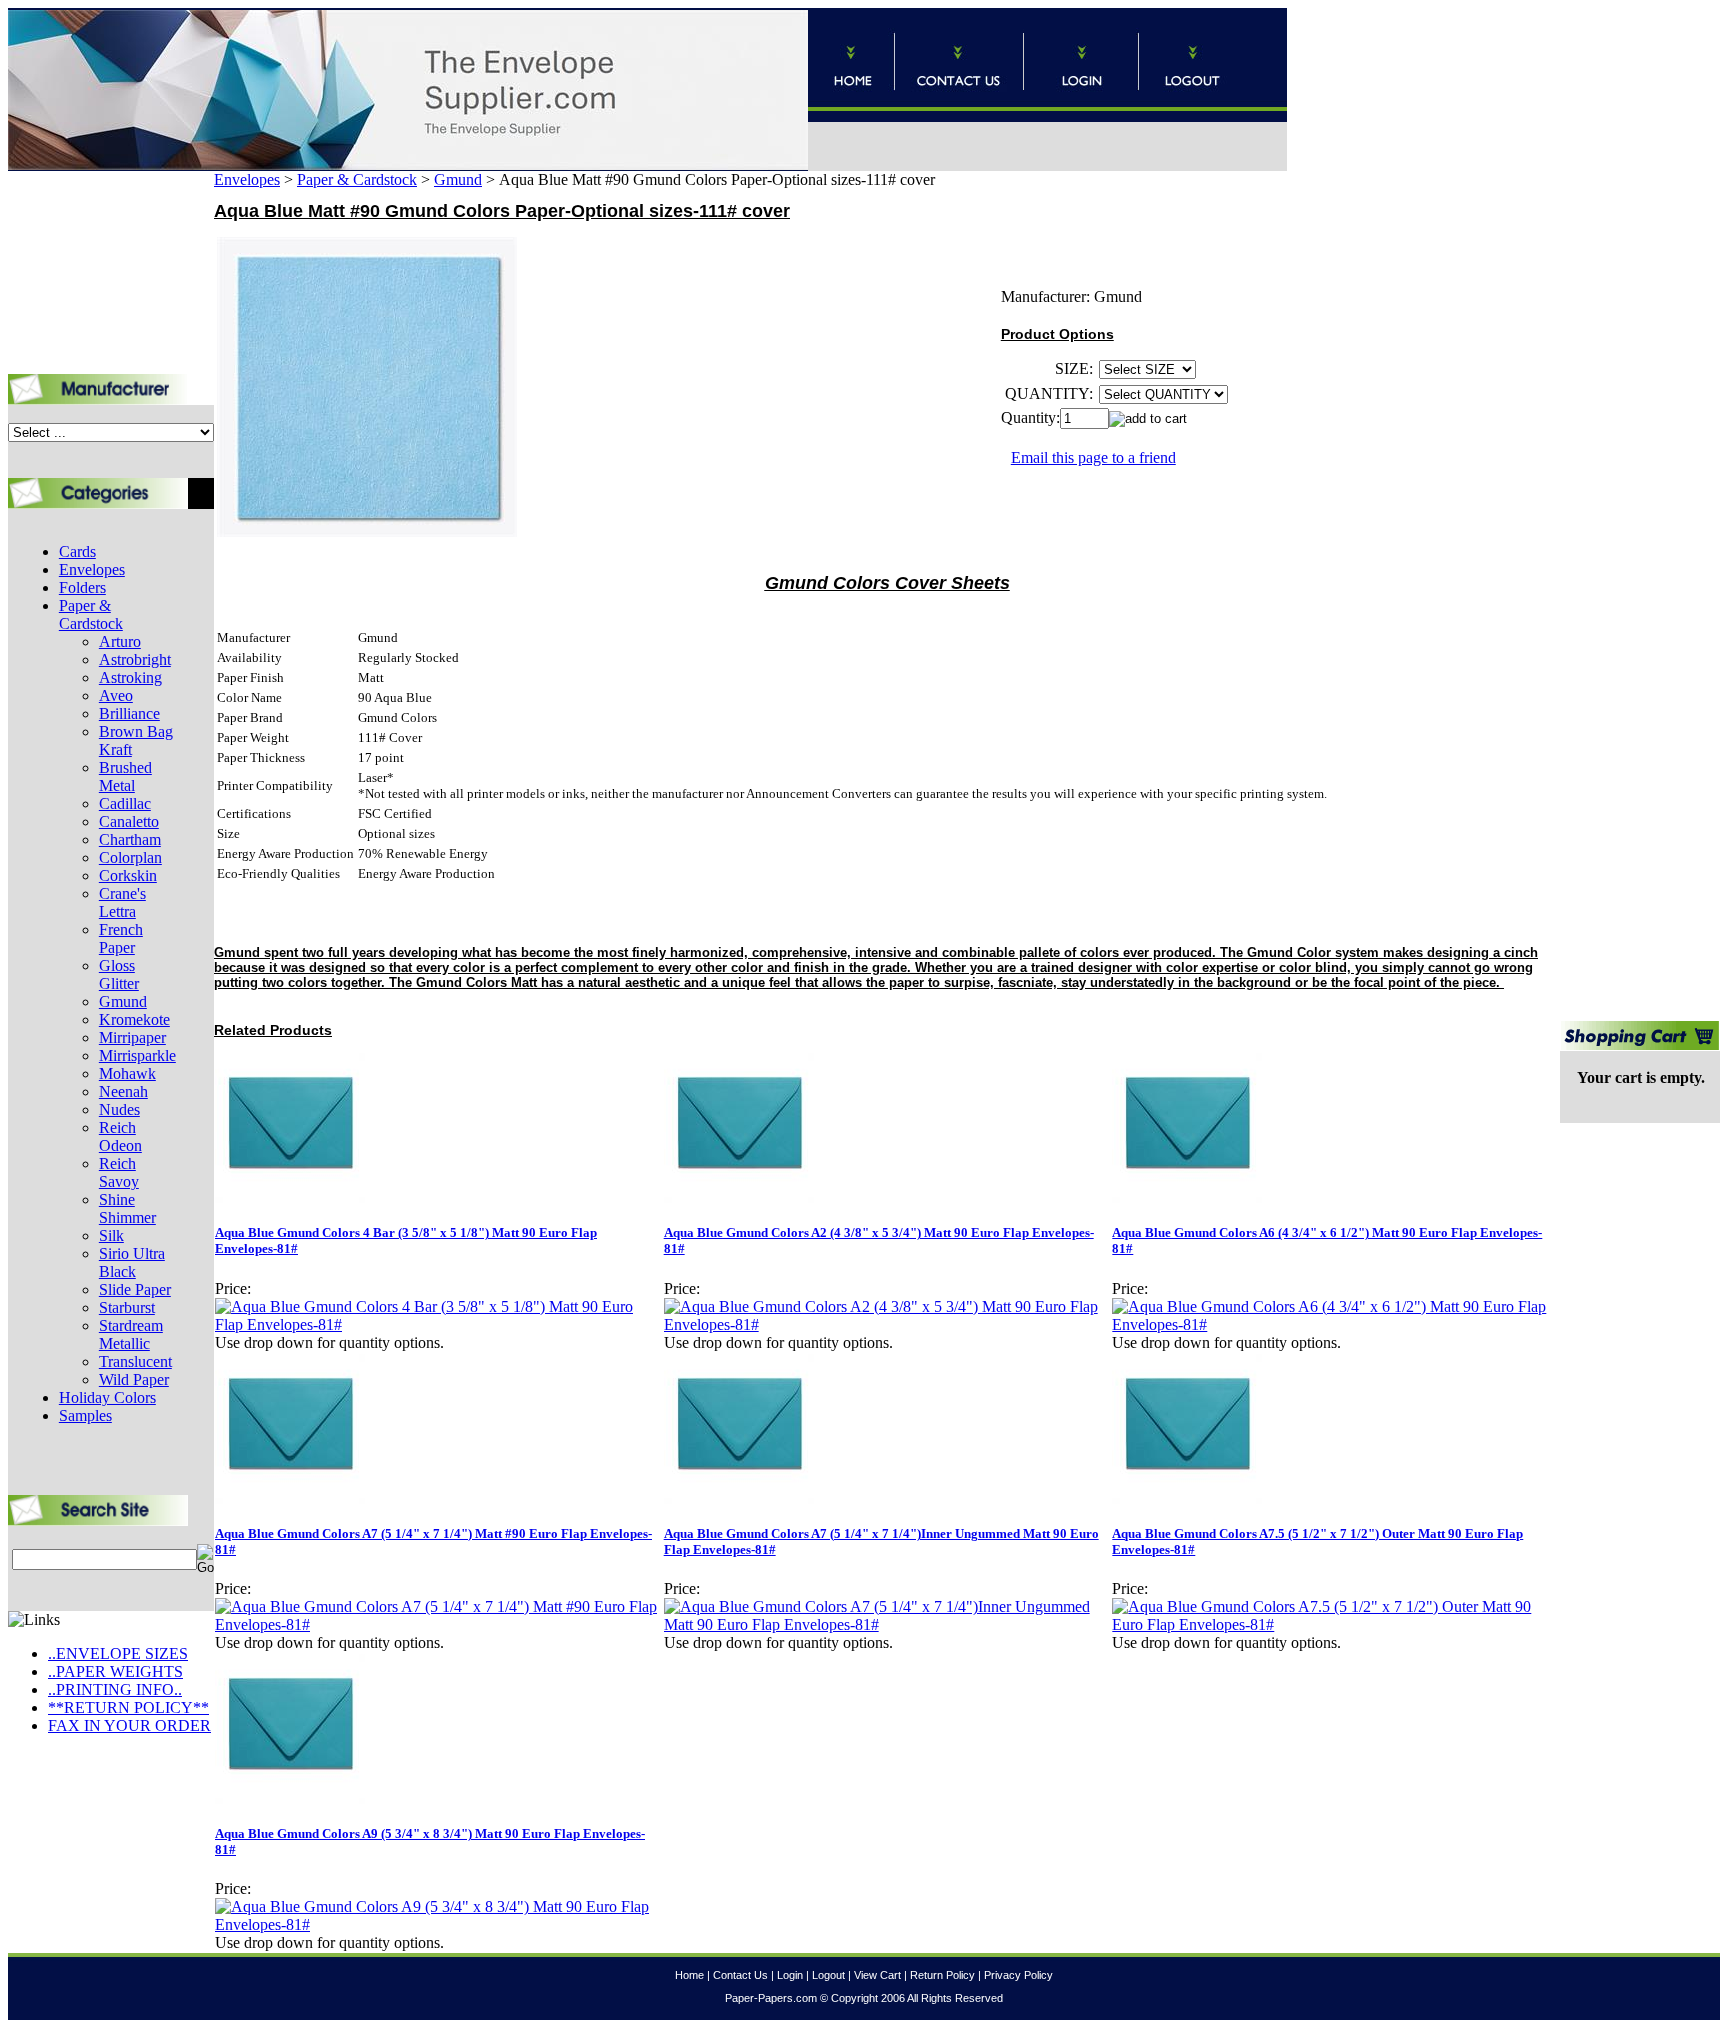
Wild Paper (134, 1379)
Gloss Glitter (119, 974)
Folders (82, 587)
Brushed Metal (125, 776)
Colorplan (130, 857)
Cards (77, 551)
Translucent (135, 1361)
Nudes (119, 1109)
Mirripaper (132, 1037)
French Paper (121, 938)
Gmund (123, 1001)
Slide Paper (135, 1289)
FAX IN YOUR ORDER (129, 1725)
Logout (828, 1975)
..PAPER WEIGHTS (115, 1671)
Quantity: (1030, 417)
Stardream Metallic (131, 1334)
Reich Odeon (120, 1136)
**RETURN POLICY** (128, 1707)
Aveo (116, 695)
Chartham (130, 839)
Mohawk (127, 1073)
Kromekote (134, 1019)
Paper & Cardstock (91, 614)
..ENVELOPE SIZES (118, 1653)
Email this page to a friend (1093, 457)
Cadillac (125, 803)
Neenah (123, 1091)
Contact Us (740, 1975)
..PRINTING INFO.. (115, 1689)
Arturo (120, 641)
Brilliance (129, 713)
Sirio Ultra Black (132, 1262)
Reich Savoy (119, 1172)
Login (790, 1975)
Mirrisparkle (137, 1055)
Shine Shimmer (127, 1208)
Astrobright (135, 659)
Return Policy (942, 1975)
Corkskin (128, 875)
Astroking (130, 677)
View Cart (877, 1975)
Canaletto (129, 821)
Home (689, 1975)
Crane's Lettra (122, 902)
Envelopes (92, 569)
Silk (111, 1235)
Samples (85, 1415)
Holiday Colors (107, 1397)
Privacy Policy (1018, 1975)
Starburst (127, 1307)
